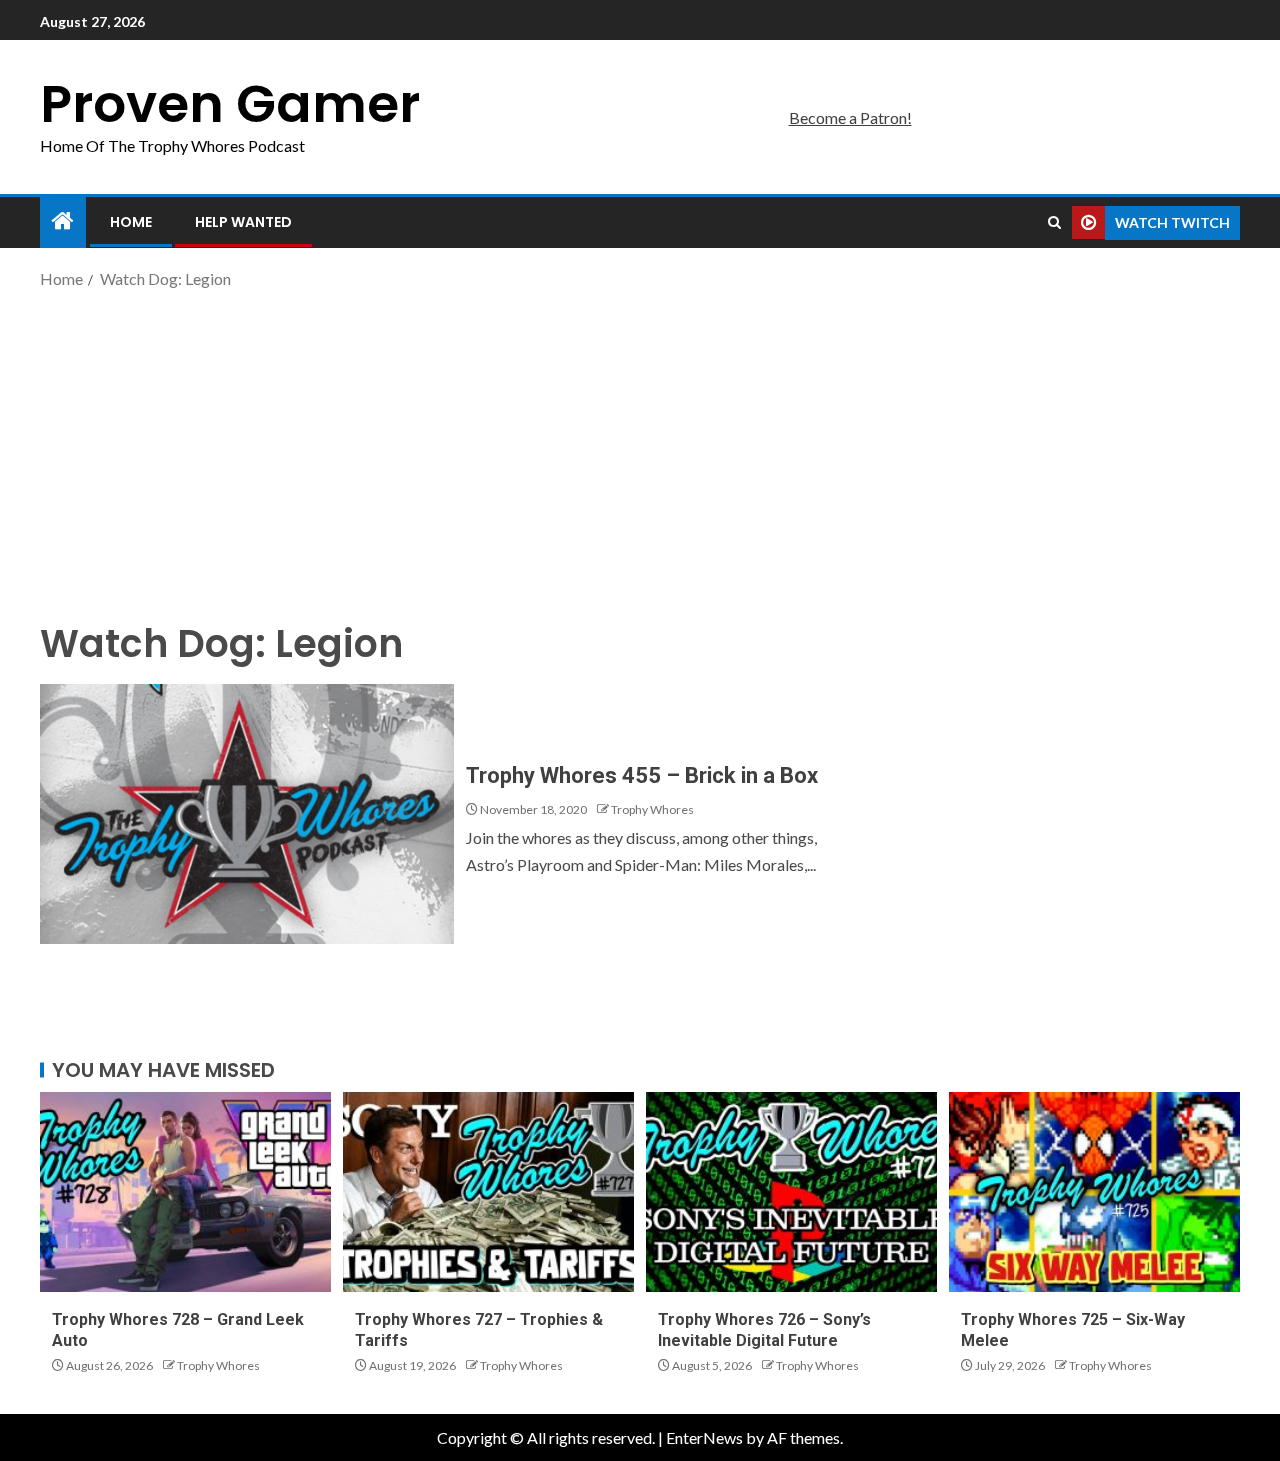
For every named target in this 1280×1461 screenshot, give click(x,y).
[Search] (1054, 223)
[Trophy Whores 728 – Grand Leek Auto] (185, 1192)
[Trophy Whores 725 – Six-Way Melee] (1094, 1192)
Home (131, 222)
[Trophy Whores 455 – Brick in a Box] (247, 814)
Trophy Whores (652, 809)
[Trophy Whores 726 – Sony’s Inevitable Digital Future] (791, 1192)
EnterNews (704, 1437)
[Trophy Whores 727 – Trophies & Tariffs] (488, 1192)
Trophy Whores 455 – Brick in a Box (642, 775)
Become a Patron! (850, 117)
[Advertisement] (640, 453)
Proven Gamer (230, 103)
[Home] (63, 221)
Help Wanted (243, 222)
